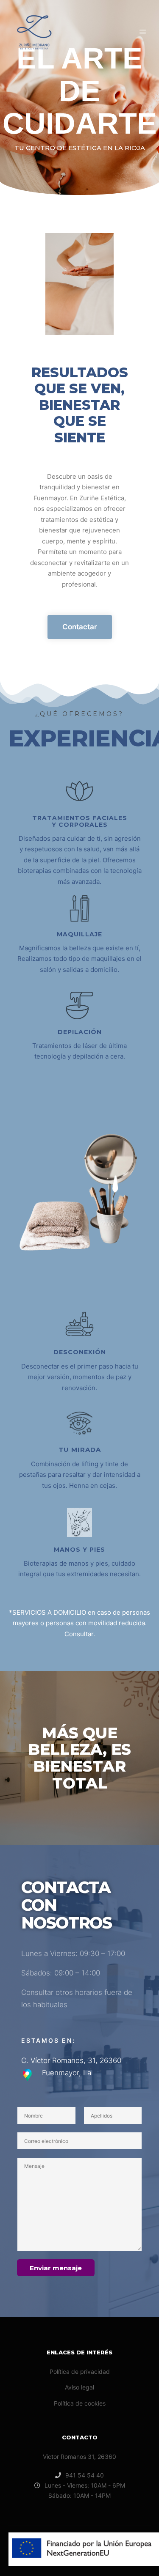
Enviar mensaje (56, 2268)
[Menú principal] (143, 32)
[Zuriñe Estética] (34, 32)
